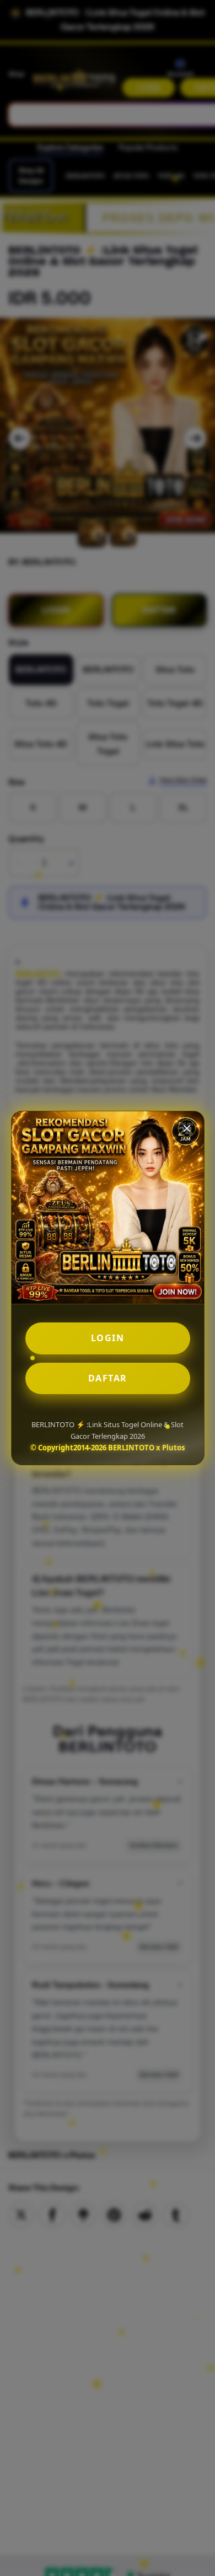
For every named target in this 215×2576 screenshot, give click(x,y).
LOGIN (108, 1338)
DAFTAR (108, 1378)
